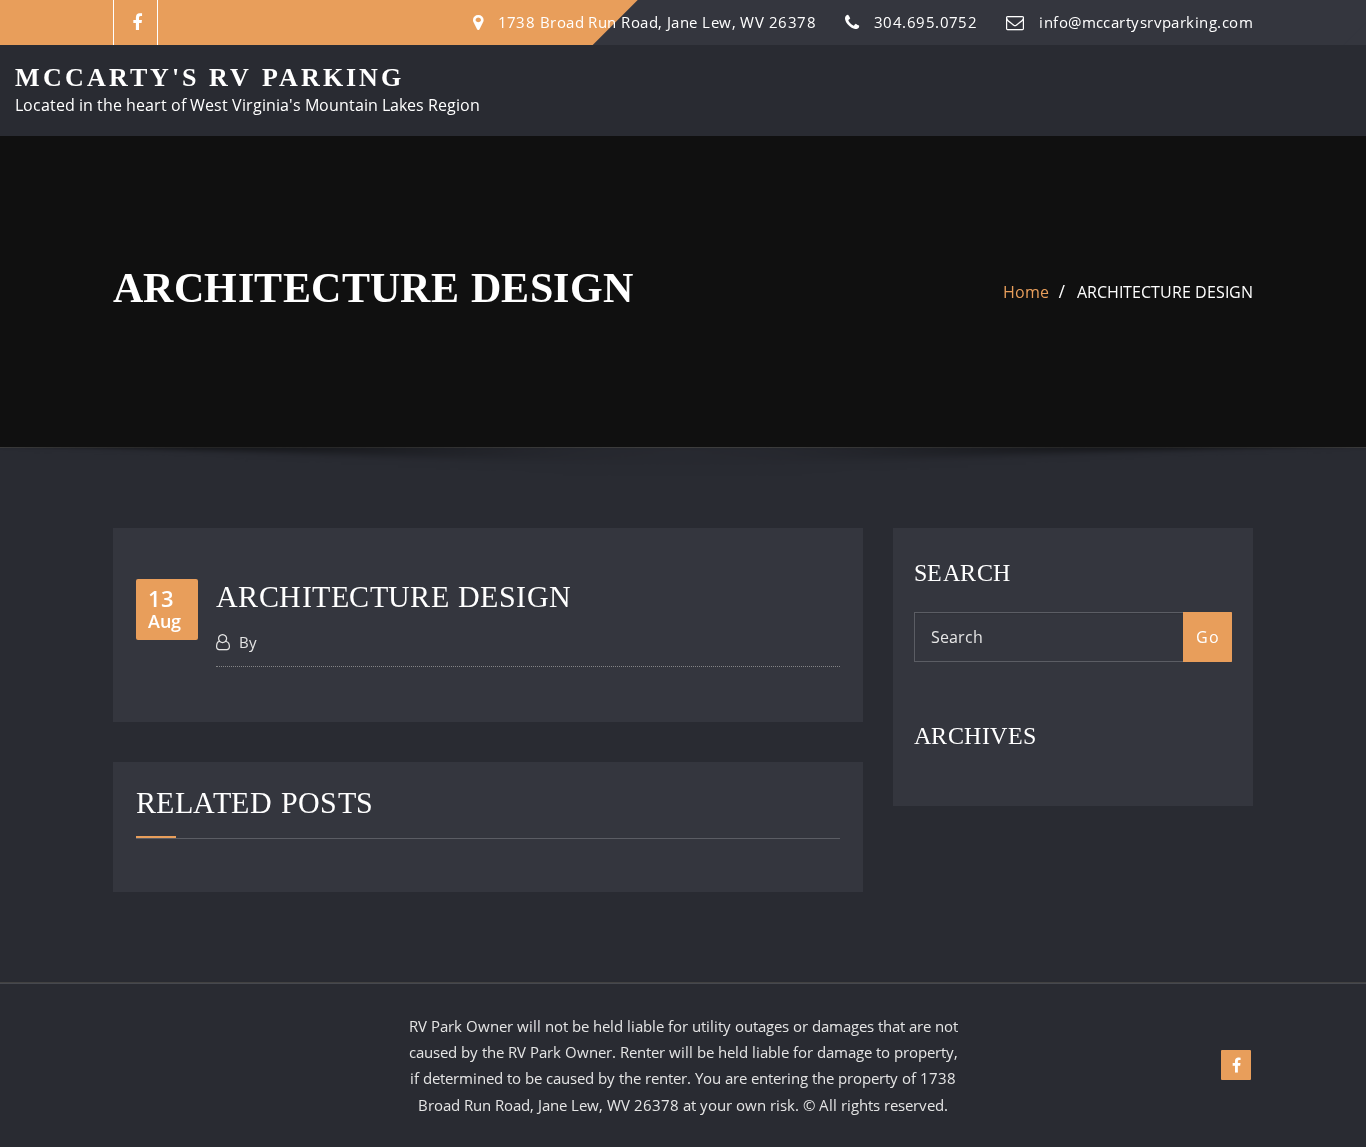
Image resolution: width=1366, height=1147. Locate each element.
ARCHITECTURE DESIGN (1165, 292)
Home (1026, 292)
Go (1207, 637)
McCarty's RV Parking (209, 77)
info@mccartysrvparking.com (1146, 22)
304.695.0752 (925, 22)
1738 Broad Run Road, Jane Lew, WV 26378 (657, 22)
